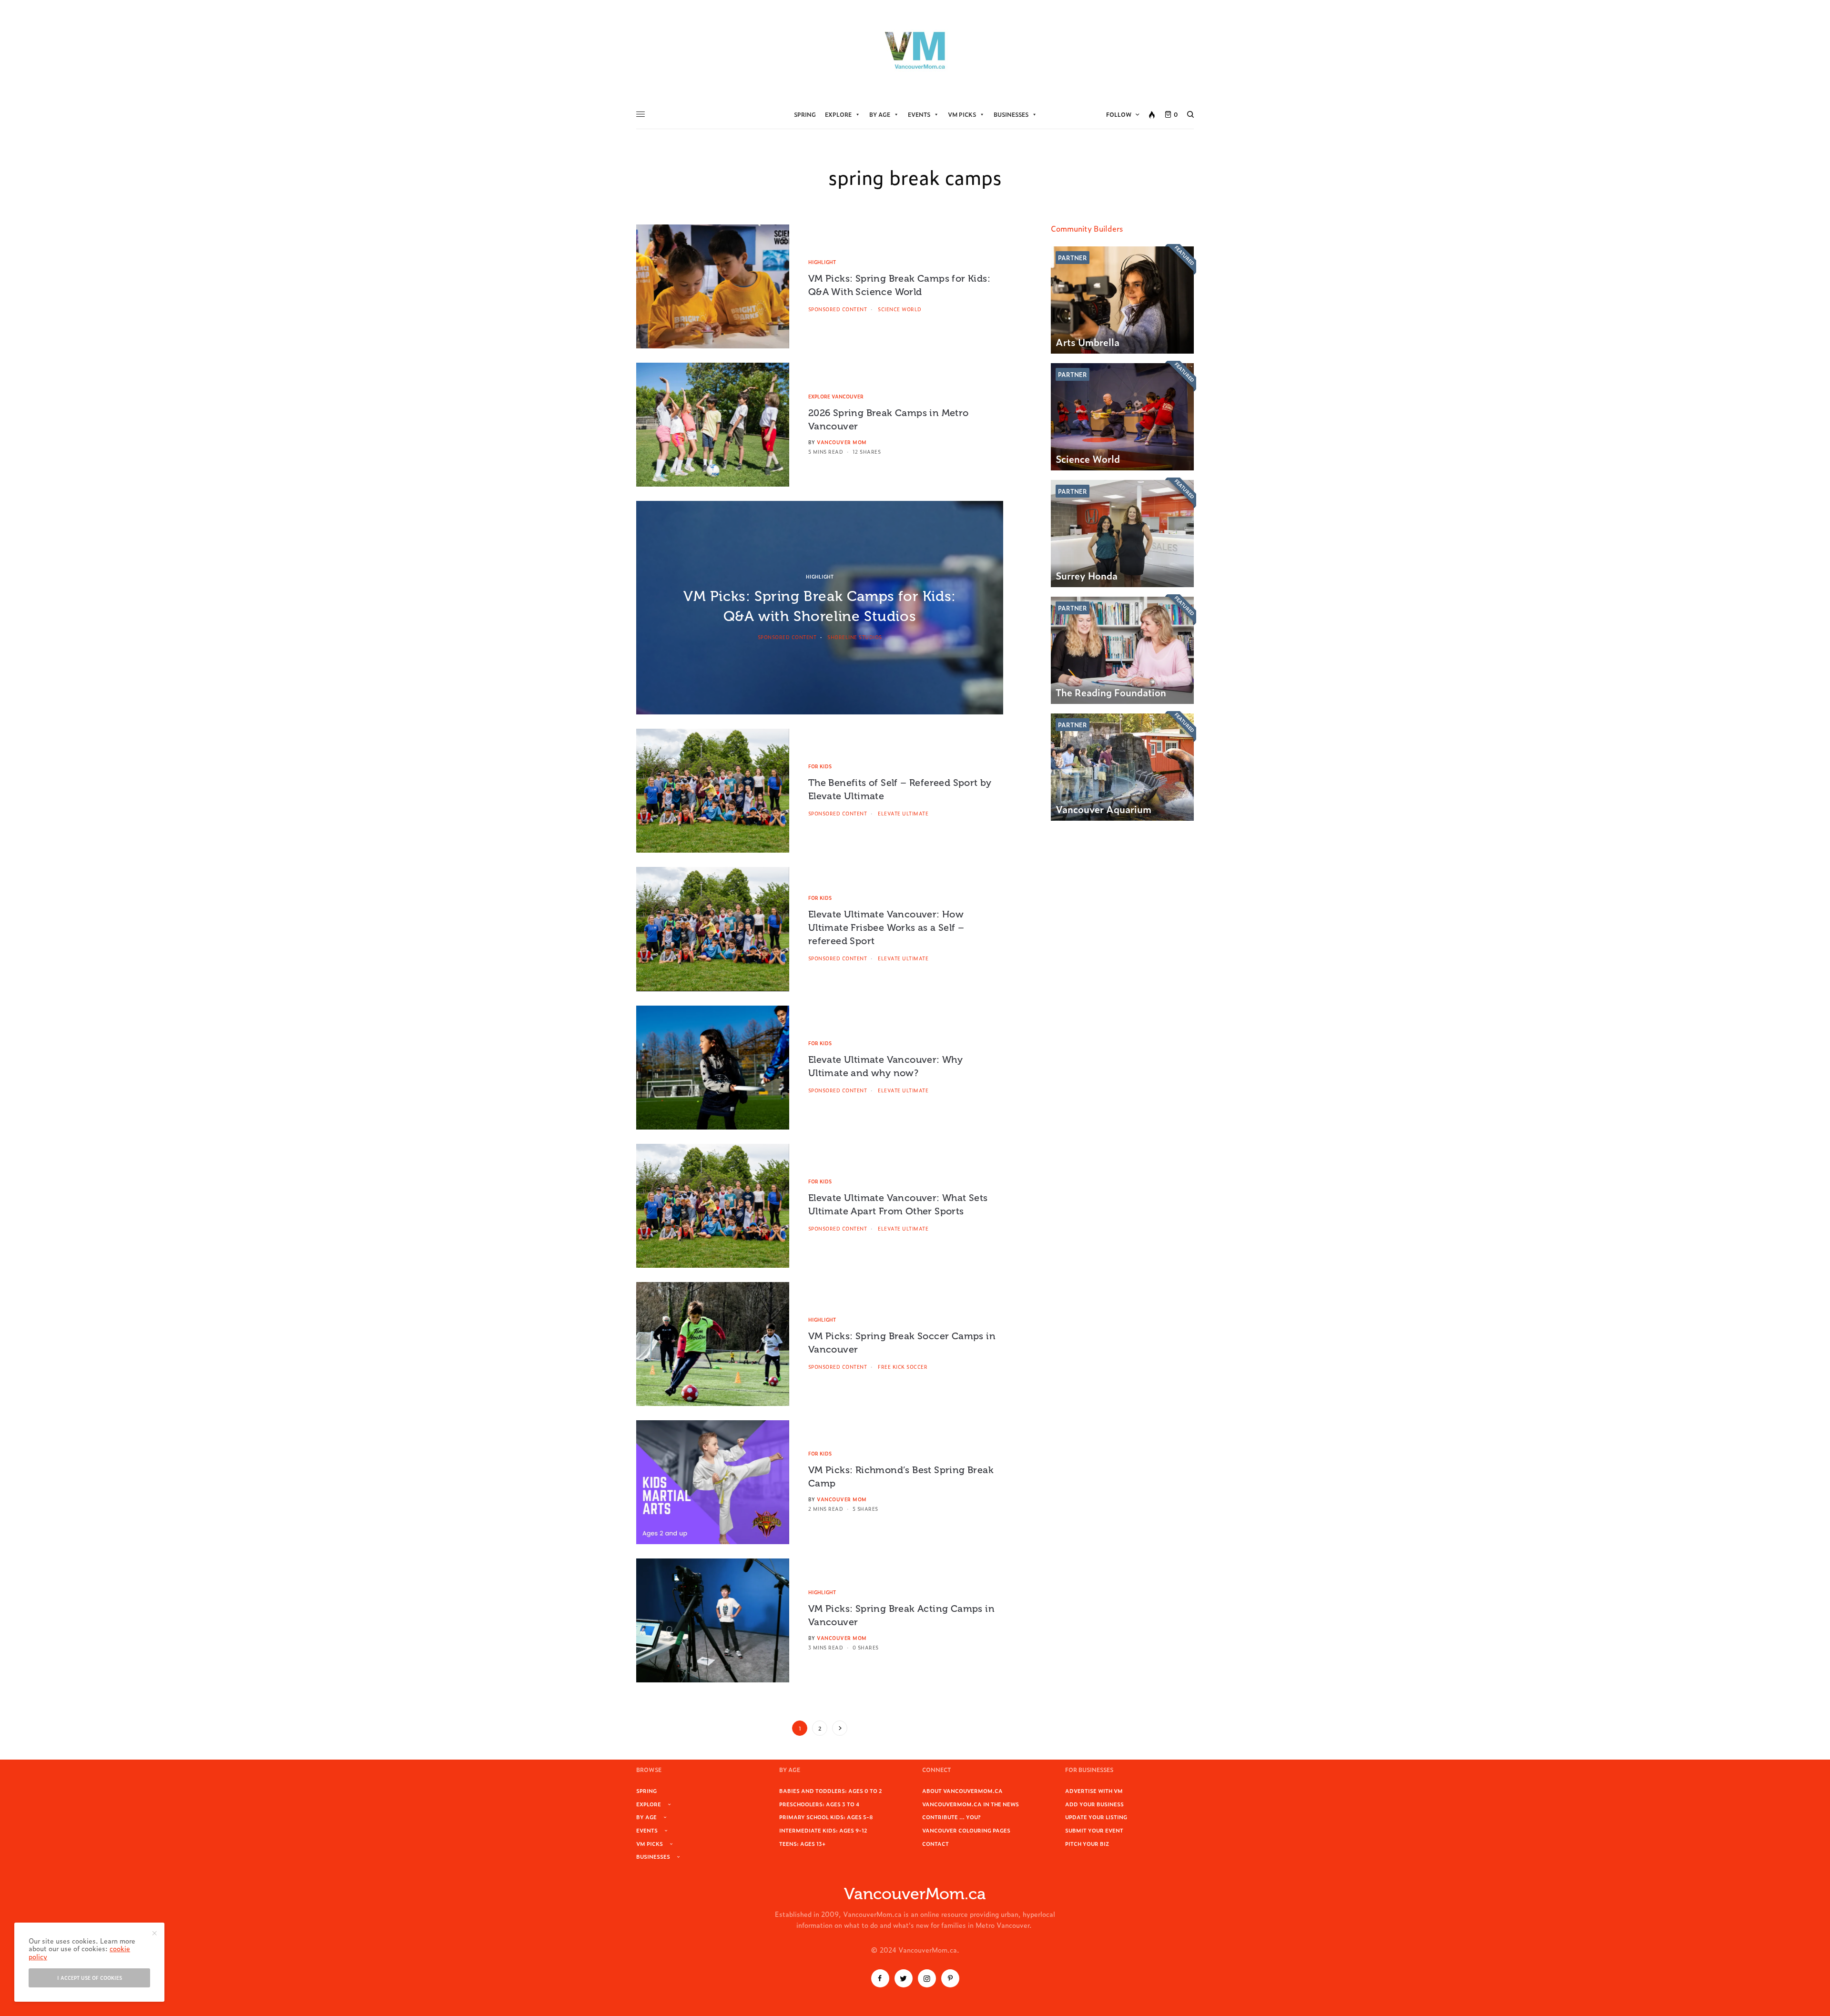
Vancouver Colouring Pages (966, 1830)
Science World (1088, 458)
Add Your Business (1094, 1804)
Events (919, 114)
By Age (880, 114)
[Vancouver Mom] (915, 50)
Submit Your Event (1094, 1830)
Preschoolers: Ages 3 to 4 (819, 1804)
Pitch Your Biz (1087, 1843)
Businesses (1011, 114)
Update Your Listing (1096, 1817)
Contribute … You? (951, 1817)
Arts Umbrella (1088, 342)
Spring (805, 114)
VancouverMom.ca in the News (971, 1804)
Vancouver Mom (842, 442)
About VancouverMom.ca (962, 1791)
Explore (838, 114)
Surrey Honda (1087, 575)
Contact (935, 1843)
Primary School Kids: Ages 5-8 (826, 1817)
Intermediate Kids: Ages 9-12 (823, 1830)
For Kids (820, 766)
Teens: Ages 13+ (802, 1843)
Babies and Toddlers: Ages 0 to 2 (831, 1791)
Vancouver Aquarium (1103, 809)
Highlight (822, 262)
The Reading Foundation (1111, 692)
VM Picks (962, 114)
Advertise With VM (1094, 1791)
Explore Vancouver (836, 396)
